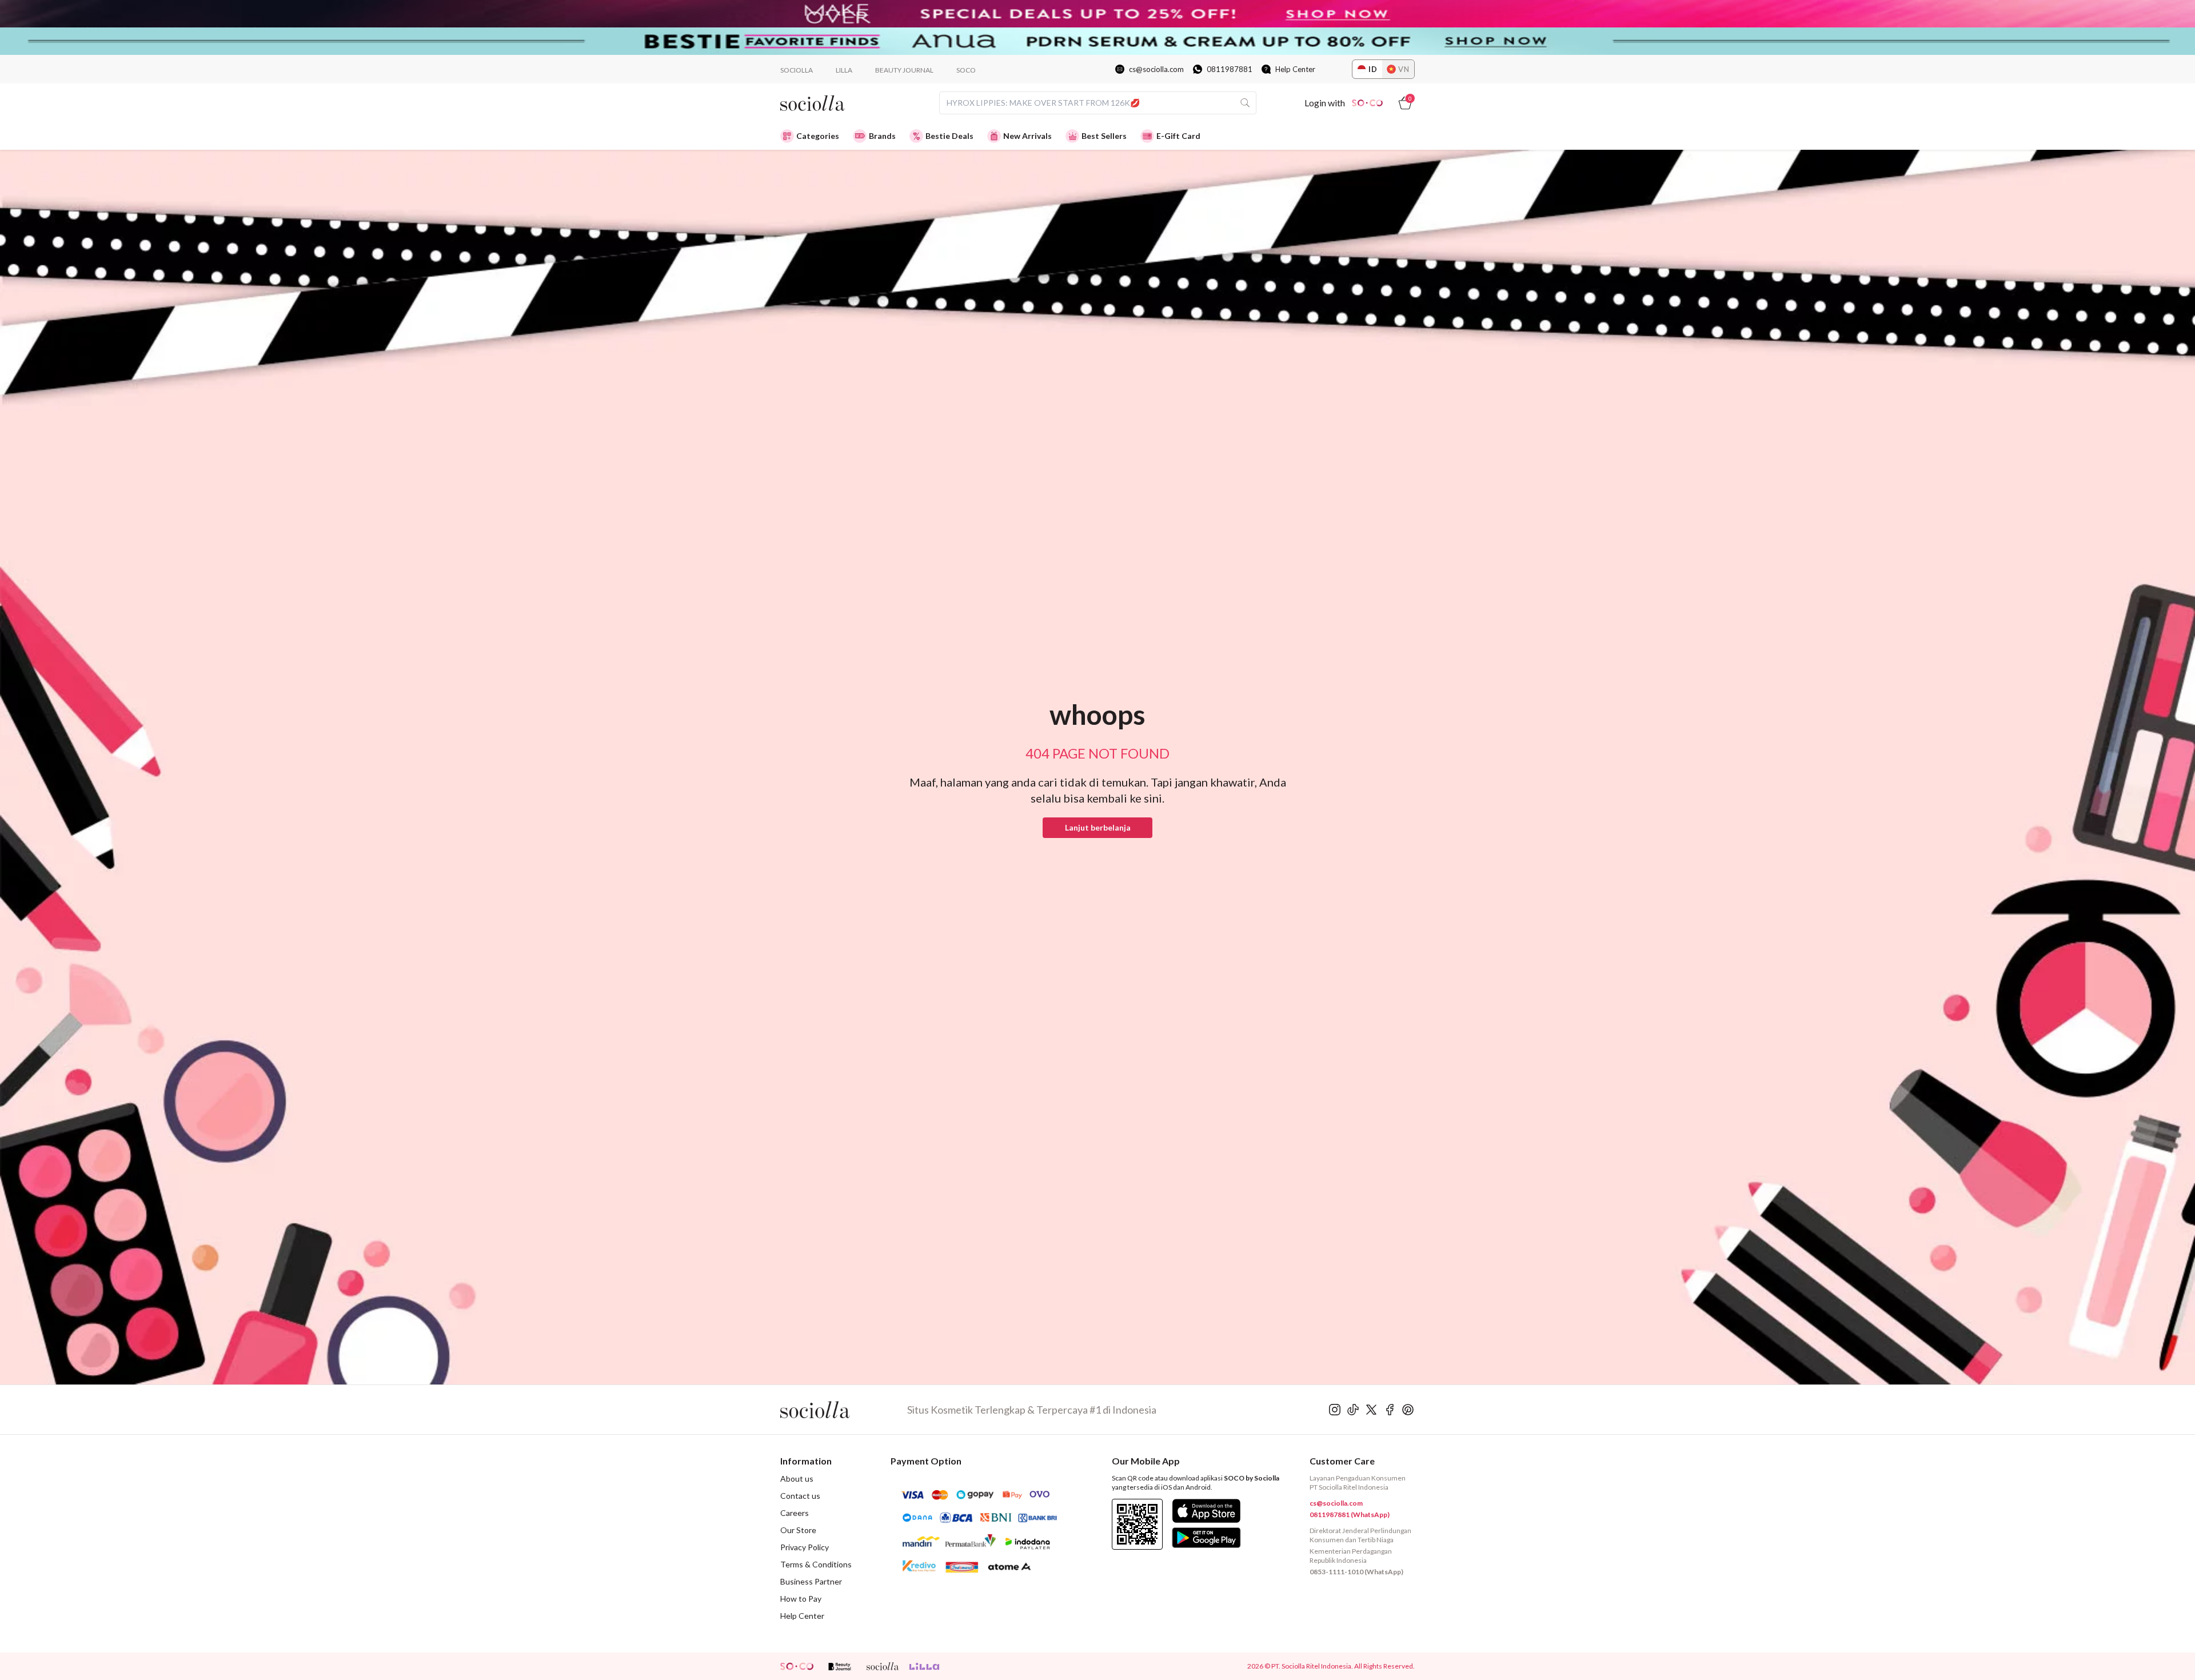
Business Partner (811, 1581)
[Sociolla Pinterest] (1408, 1410)
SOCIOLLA (797, 70)
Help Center (1295, 69)
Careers (795, 1513)
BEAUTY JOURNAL (904, 70)
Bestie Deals (949, 136)
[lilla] (925, 1666)
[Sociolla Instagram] (1335, 1410)
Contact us (800, 1496)
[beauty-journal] (840, 1666)
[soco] (797, 1666)
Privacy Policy (805, 1547)
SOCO (966, 70)
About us (797, 1479)
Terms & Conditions (816, 1564)
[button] (1097, 828)
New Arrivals (1027, 136)
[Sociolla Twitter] (1371, 1410)
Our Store (798, 1530)
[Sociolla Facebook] (1390, 1410)
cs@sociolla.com (1156, 69)
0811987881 (1230, 69)
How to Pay (801, 1599)
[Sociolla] (844, 1410)
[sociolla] (883, 1666)
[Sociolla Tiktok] (1353, 1410)
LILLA (844, 70)
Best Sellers (1104, 136)
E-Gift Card (1178, 136)
